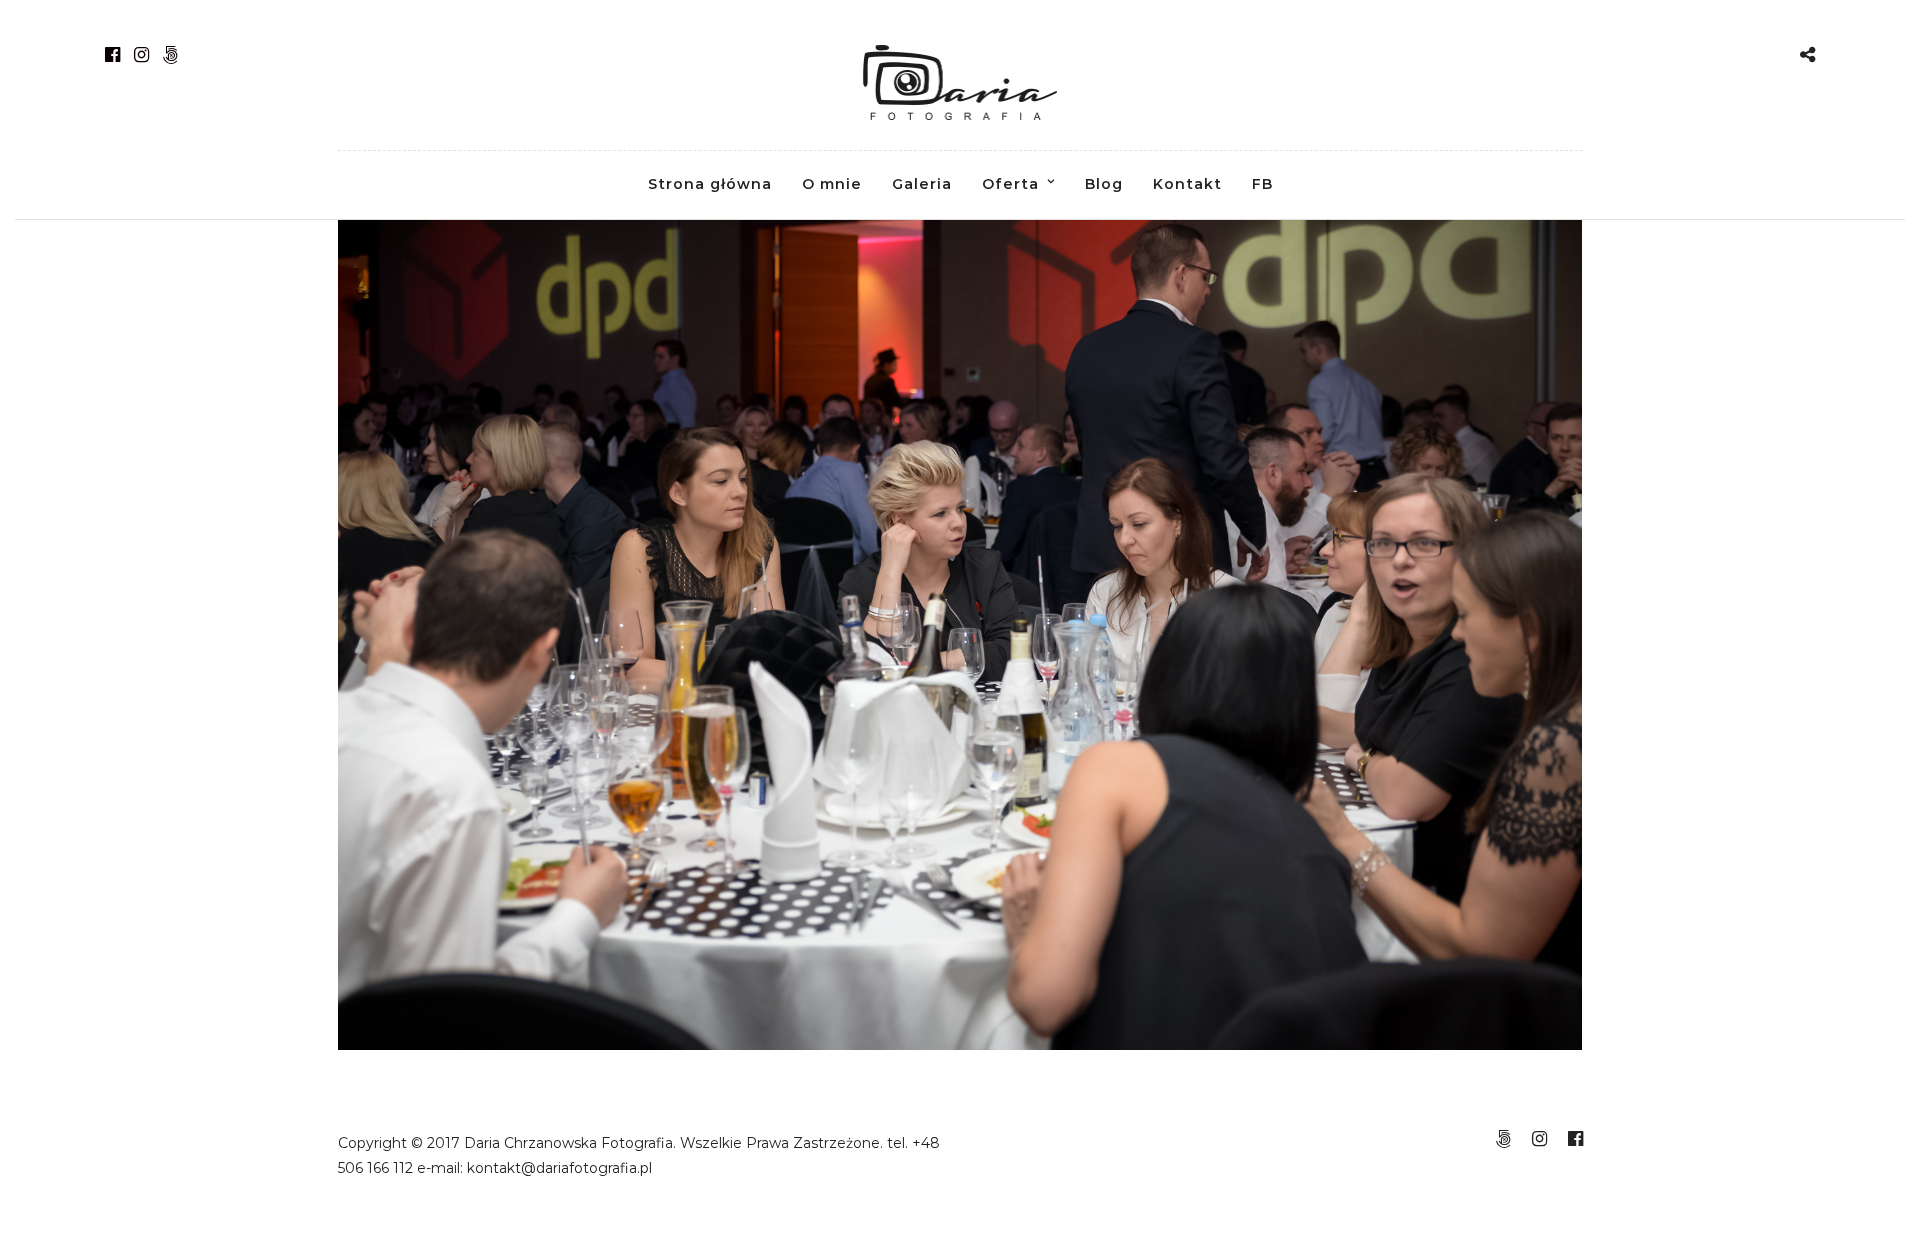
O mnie (832, 184)
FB (1262, 184)
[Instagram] (141, 55)
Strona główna (710, 184)
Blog (1104, 184)
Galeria (922, 184)
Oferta (1010, 184)
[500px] (170, 55)
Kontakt (1187, 184)
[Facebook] (112, 55)
